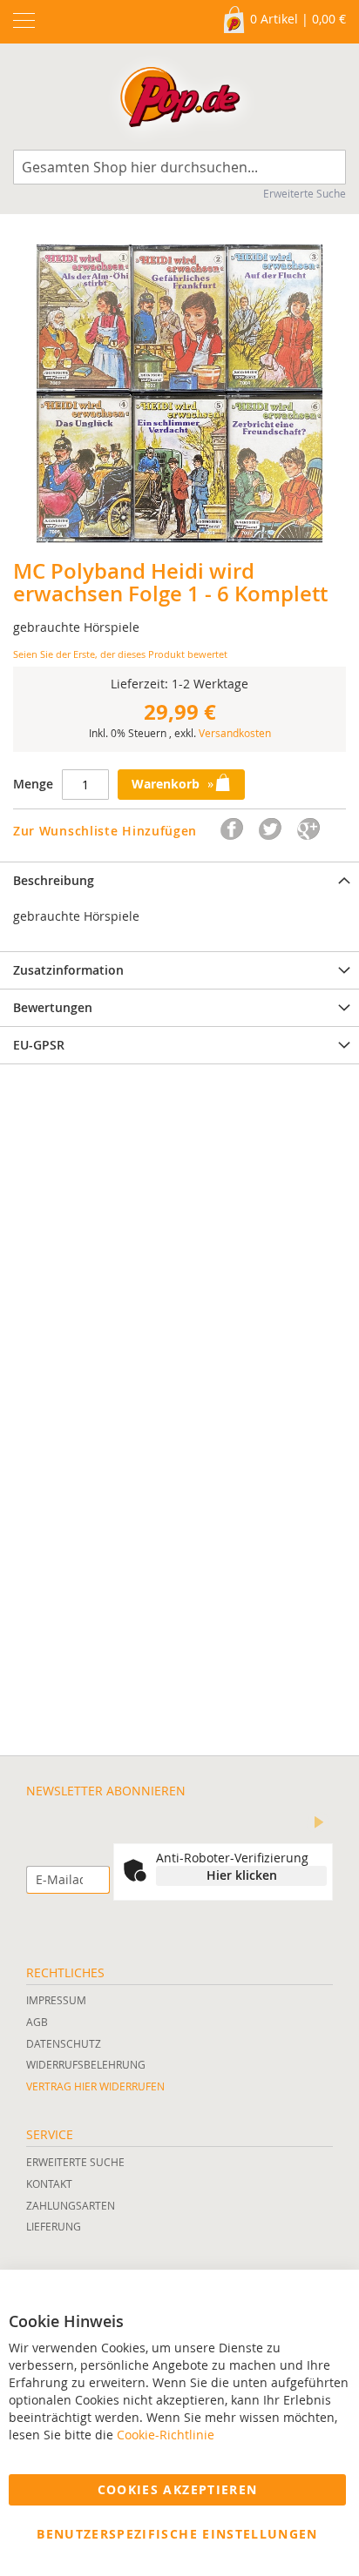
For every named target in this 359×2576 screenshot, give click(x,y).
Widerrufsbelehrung (86, 2064)
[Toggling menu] (24, 20)
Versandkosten (235, 733)
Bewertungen (53, 1007)
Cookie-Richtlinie (166, 2435)
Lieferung (54, 2226)
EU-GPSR (39, 1045)
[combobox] (179, 167)
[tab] (179, 880)
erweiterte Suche (75, 2162)
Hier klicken (242, 1875)
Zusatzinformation (68, 970)
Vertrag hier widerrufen (95, 2086)
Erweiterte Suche (305, 193)
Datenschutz (64, 2043)
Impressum (56, 2000)
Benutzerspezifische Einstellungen (177, 2534)
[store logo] (180, 101)
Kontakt (49, 2184)
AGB (37, 2022)
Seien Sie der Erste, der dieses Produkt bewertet (120, 654)
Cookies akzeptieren (178, 2489)
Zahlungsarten (71, 2205)
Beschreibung (54, 880)
